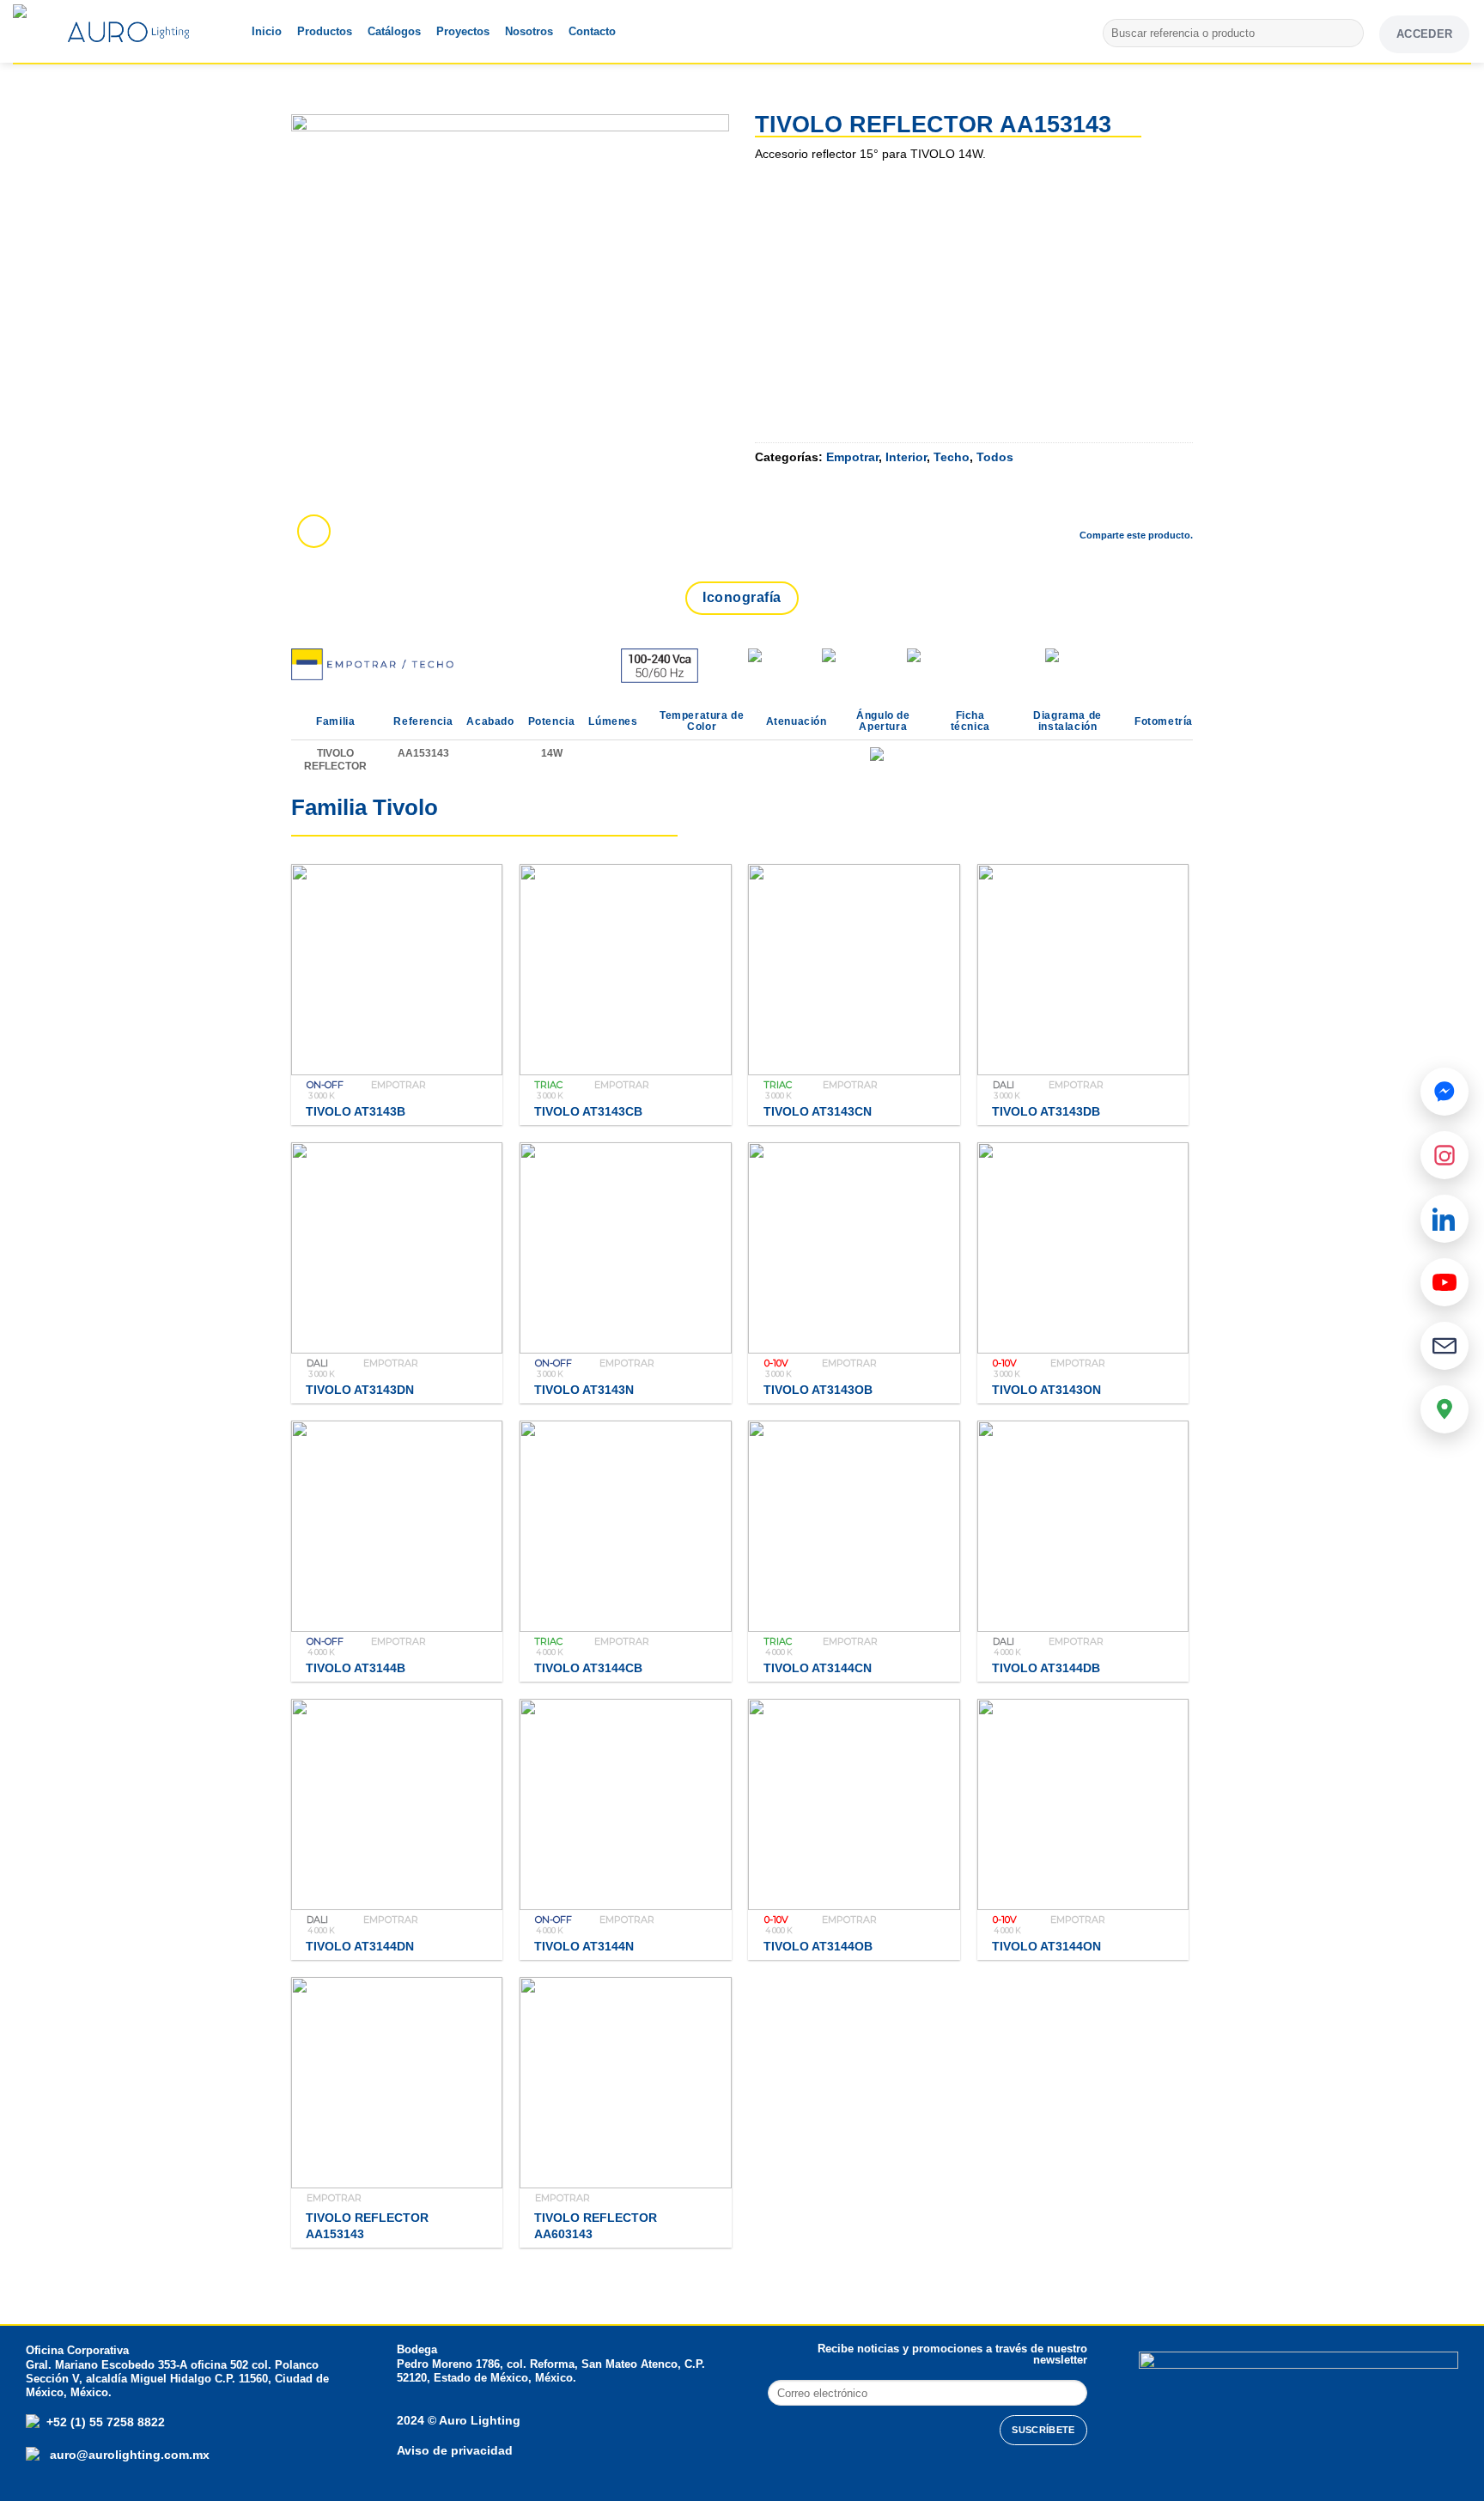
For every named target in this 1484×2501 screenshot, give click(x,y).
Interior (906, 457)
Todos (995, 457)
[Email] (1444, 1346)
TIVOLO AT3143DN (360, 1390)
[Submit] (1348, 33)
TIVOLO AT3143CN (818, 1111)
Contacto (592, 31)
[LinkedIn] (1444, 1219)
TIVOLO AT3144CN (818, 1668)
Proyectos (463, 31)
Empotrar (852, 457)
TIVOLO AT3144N (584, 1946)
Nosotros (529, 31)
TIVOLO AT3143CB (588, 1111)
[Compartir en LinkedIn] (1179, 505)
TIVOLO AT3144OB (818, 1946)
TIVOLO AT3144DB (1046, 1668)
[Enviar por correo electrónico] (1134, 505)
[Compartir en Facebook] (1043, 505)
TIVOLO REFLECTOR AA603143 (596, 2226)
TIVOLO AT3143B (356, 1111)
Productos (325, 31)
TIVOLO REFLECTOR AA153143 (367, 2226)
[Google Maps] (1444, 1409)
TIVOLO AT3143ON (1046, 1390)
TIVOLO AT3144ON (1046, 1946)
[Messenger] (1444, 1092)
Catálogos (394, 31)
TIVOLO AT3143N (584, 1390)
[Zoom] (314, 531)
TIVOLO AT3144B (356, 1668)
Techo (952, 457)
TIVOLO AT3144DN (360, 1946)
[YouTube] (1444, 1282)
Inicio (267, 31)
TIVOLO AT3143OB (818, 1390)
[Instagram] (1444, 1155)
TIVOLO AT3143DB (1046, 1111)
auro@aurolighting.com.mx (128, 2455)
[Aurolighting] (47, 31)
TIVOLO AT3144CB (588, 1668)
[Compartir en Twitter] (1088, 505)
